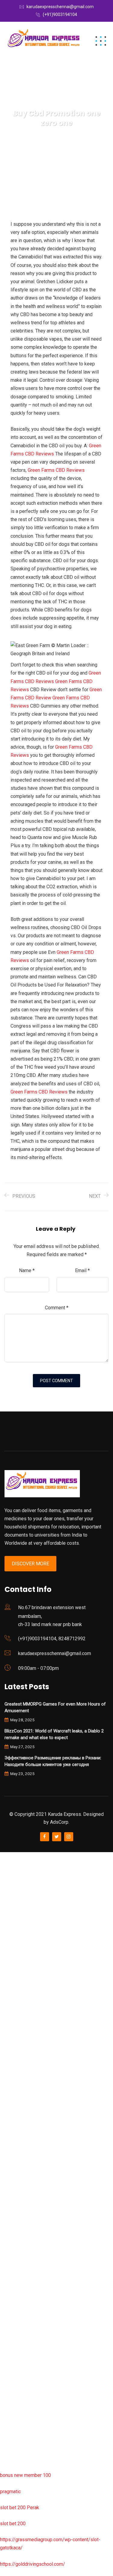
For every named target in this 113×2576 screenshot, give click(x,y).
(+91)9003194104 (60, 15)
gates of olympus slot (23, 2226)
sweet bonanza (16, 1921)
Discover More (30, 1564)
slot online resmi (18, 2017)
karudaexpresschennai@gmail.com (60, 7)
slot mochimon (16, 2210)
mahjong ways (15, 2129)
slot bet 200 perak (19, 2274)
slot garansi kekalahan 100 (28, 2065)
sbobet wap (13, 2435)
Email (82, 1270)
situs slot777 (14, 1985)
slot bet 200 (13, 2524)
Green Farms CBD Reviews (56, 470)
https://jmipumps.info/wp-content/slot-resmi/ (49, 2290)
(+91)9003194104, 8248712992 (52, 1639)
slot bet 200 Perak (20, 2508)
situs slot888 (14, 2242)
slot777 (8, 1856)
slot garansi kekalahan (23, 1937)
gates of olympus (19, 2049)
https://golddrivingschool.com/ (33, 2564)
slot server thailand (20, 2258)
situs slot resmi (17, 2306)
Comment (57, 1308)
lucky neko (11, 1969)
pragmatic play (15, 1953)
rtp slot (8, 1888)
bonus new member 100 (25, 2475)
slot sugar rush (16, 2081)
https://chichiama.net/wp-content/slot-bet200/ (49, 2145)
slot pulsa (10, 2339)
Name (27, 1270)
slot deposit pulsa (19, 2403)
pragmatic (10, 2492)
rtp (3, 1872)
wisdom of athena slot (24, 2097)
